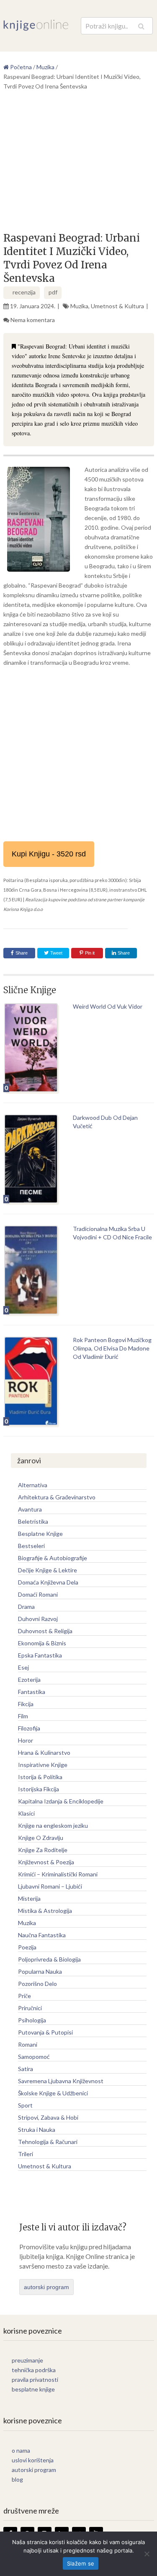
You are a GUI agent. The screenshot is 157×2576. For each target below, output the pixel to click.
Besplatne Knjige (40, 1534)
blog (17, 2479)
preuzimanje (27, 2360)
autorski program (46, 2287)
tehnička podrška (34, 2370)
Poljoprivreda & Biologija (49, 1959)
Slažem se (81, 2563)
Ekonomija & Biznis (42, 1643)
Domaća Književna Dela (48, 1582)
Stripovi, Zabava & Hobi (48, 2117)
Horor (26, 1740)
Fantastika (32, 1692)
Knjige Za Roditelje (43, 1850)
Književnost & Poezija (46, 1862)
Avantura (30, 1509)
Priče (24, 1996)
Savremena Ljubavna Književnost (61, 2081)
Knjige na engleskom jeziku (53, 1825)
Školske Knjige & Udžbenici (53, 2093)
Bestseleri (31, 1546)
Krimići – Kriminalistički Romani (58, 1874)
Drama (26, 1607)
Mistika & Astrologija (45, 1911)
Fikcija (26, 1704)
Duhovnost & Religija (45, 1631)
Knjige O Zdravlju (41, 1838)
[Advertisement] (79, 164)
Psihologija (32, 2020)
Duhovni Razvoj (38, 1619)
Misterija (29, 1898)
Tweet (56, 953)
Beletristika (33, 1521)
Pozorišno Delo (37, 1984)
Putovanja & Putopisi (45, 2032)
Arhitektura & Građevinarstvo (57, 1497)
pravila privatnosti (35, 2380)
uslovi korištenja (33, 2460)
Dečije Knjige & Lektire (48, 1570)
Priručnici (30, 2008)
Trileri (26, 2154)
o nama (21, 2450)
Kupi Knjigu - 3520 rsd (49, 854)
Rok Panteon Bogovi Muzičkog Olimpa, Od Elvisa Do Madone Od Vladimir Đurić (112, 1348)
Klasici (26, 1813)
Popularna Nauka (40, 1971)
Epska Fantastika (40, 1655)
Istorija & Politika (40, 1777)
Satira (26, 2069)
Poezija (27, 1947)
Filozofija (29, 1728)
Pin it (90, 953)
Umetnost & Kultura (117, 306)
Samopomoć (34, 2057)
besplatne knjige (33, 2389)
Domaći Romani (38, 1594)
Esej (23, 1667)
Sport (25, 2105)
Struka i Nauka (37, 2130)
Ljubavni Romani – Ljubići (50, 1886)
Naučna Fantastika (42, 1935)
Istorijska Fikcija (39, 1789)
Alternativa (33, 1485)
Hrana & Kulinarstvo (44, 1752)
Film (23, 1716)
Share (22, 953)
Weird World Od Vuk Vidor (108, 1006)
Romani (28, 2044)
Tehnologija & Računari (48, 2142)
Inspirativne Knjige (43, 1765)
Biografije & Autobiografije (53, 1558)
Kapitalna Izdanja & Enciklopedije (61, 1801)
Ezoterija (29, 1680)
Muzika (79, 306)
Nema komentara (33, 320)
